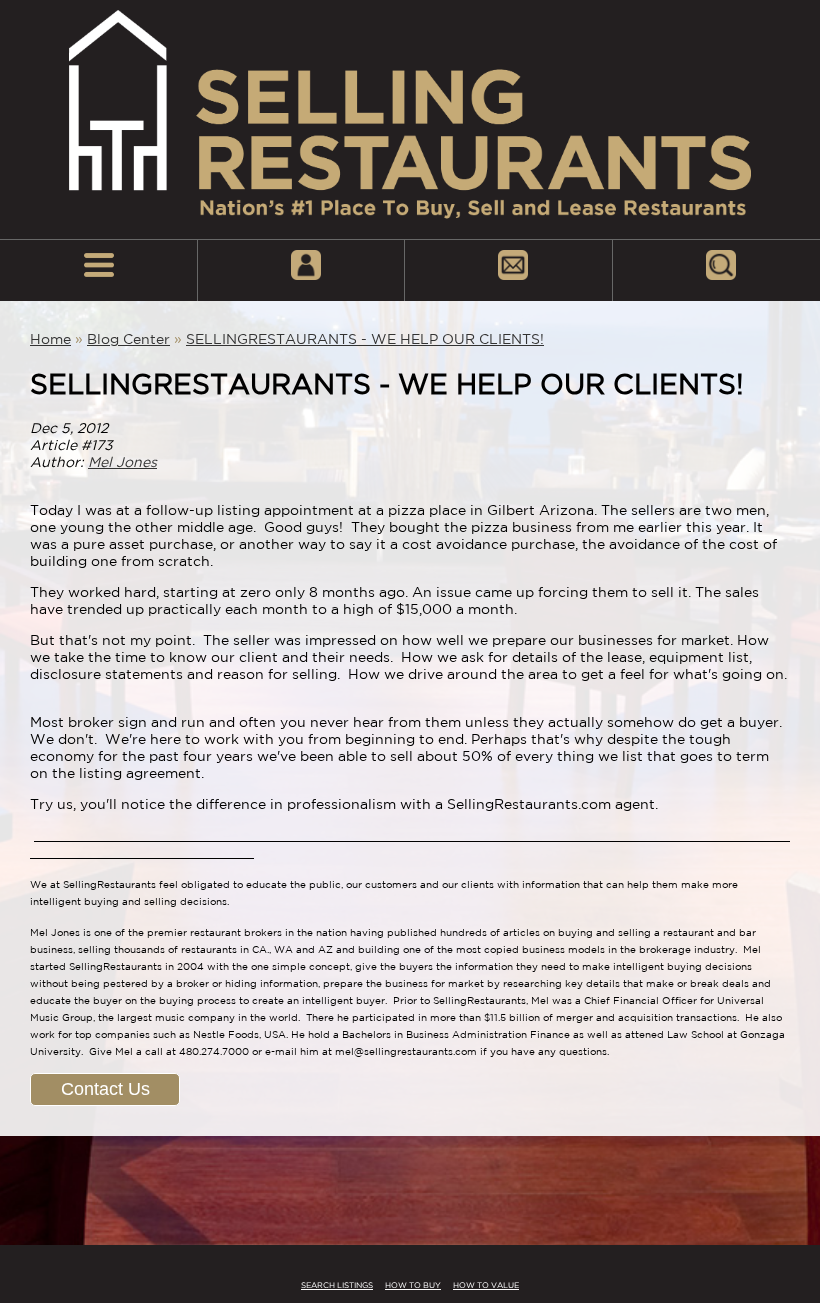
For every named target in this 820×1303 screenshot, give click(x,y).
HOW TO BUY (413, 1285)
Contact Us (105, 1089)
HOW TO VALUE (486, 1285)
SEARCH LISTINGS (337, 1285)
